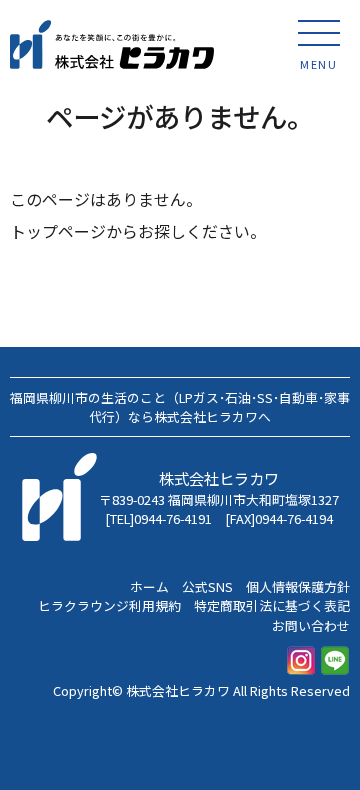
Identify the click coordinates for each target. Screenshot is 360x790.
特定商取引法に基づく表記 (272, 605)
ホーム (149, 586)
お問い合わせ (311, 625)
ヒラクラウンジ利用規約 (109, 605)
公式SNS (207, 586)
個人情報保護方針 (298, 586)
